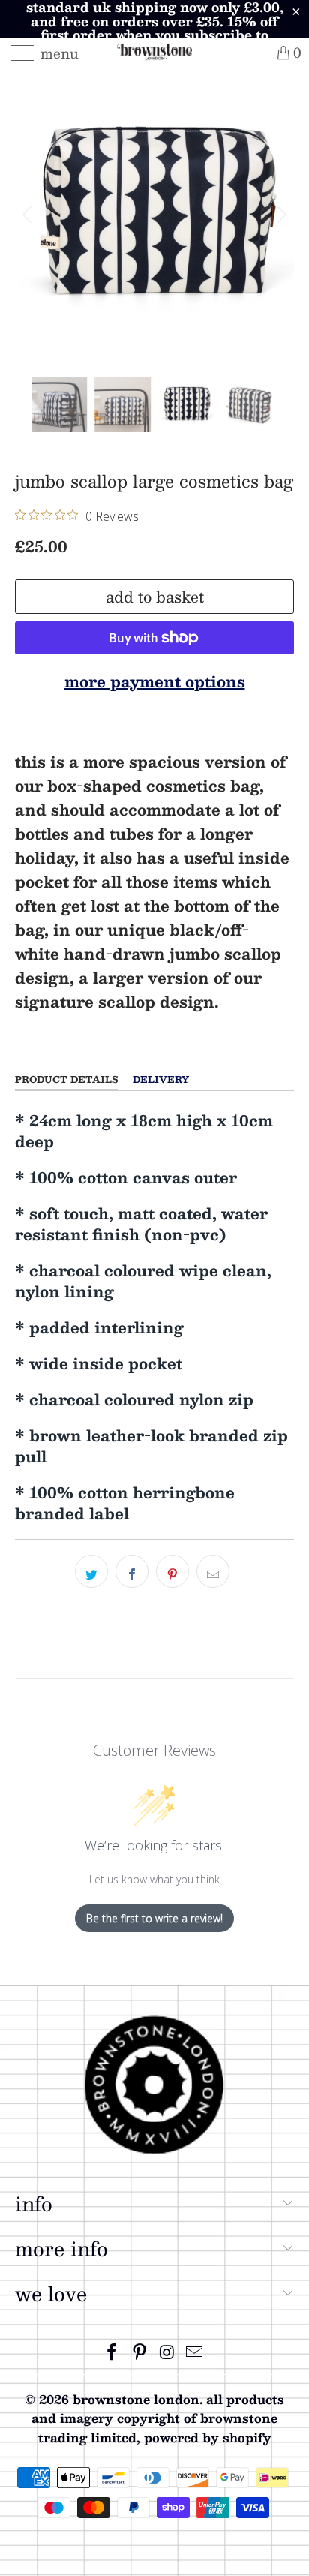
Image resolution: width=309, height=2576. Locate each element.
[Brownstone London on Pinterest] (140, 2352)
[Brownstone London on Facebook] (112, 2352)
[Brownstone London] (154, 53)
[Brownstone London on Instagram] (168, 2352)
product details (66, 1079)
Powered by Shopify (208, 2438)
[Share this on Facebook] (132, 1571)
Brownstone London (136, 2399)
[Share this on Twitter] (91, 1571)
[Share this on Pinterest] (172, 1571)
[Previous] (29, 215)
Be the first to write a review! (154, 1918)
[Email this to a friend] (213, 1571)
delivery (161, 1079)
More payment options (155, 681)
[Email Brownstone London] (195, 2352)
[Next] (280, 215)
